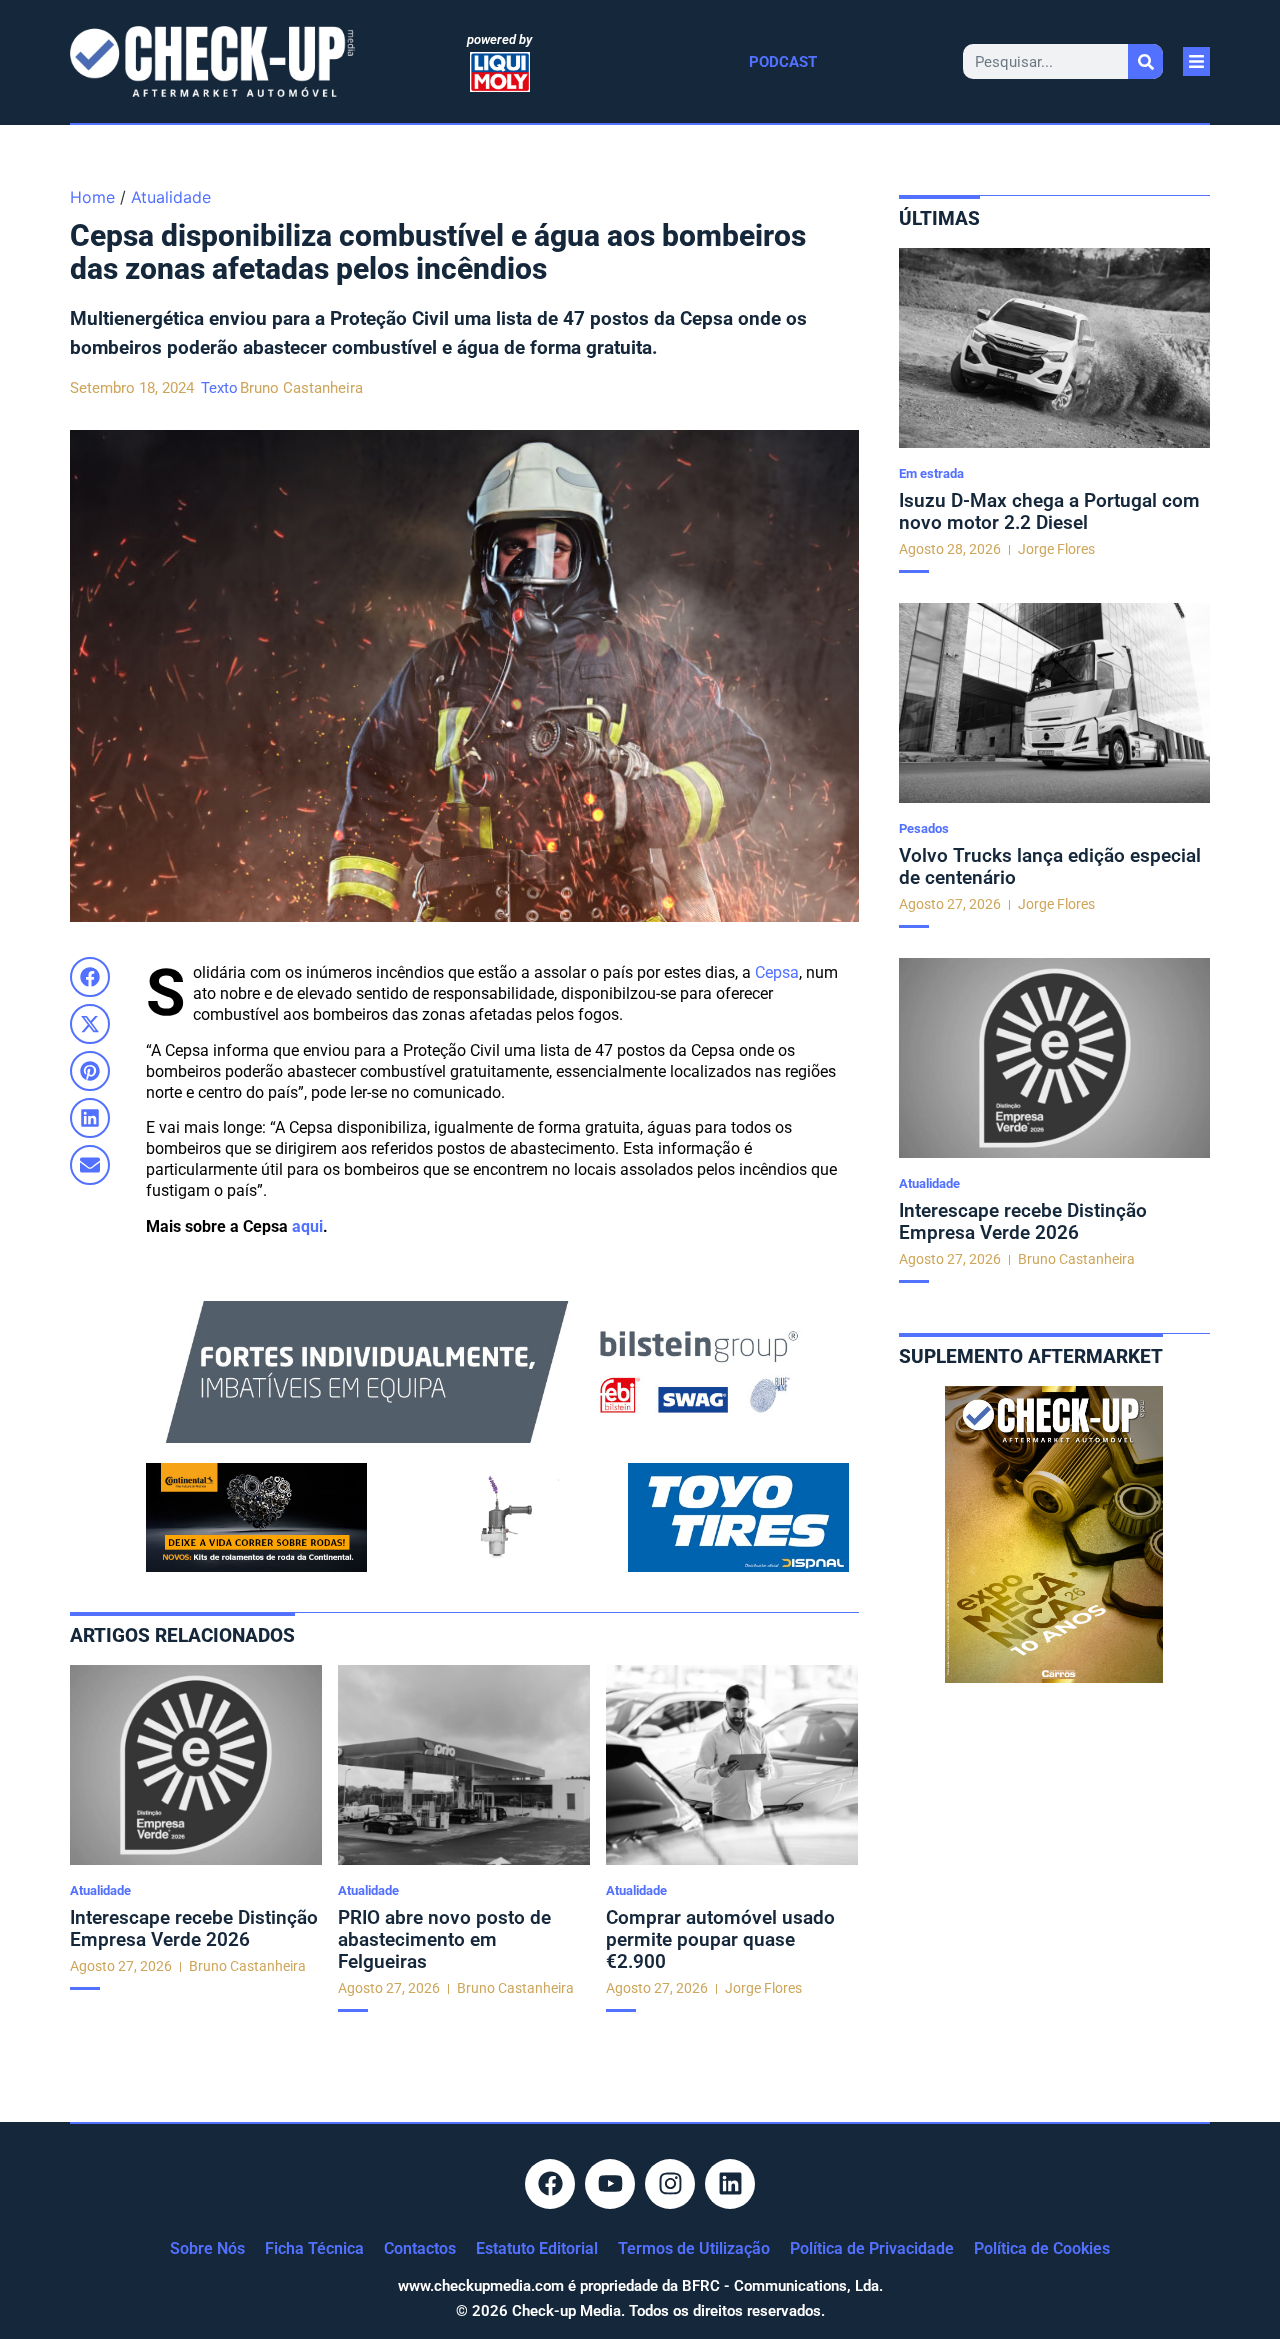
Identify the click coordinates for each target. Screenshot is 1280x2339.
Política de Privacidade (872, 2248)
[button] (90, 977)
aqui (307, 1226)
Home (92, 197)
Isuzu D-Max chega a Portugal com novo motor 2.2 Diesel (1049, 511)
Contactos (420, 2248)
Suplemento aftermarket (1031, 1356)
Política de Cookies (1042, 2248)
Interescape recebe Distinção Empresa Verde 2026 (194, 1928)
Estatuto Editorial (537, 2248)
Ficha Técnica (314, 2248)
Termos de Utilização (694, 2248)
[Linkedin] (730, 2184)
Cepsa (777, 972)
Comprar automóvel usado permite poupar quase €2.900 (720, 1939)
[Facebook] (550, 2184)
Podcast (783, 62)
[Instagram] (670, 2184)
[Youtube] (610, 2184)
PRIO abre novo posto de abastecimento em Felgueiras (444, 1939)
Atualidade (171, 197)
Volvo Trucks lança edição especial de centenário (1050, 866)
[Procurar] (1145, 61)
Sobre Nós (207, 2248)
